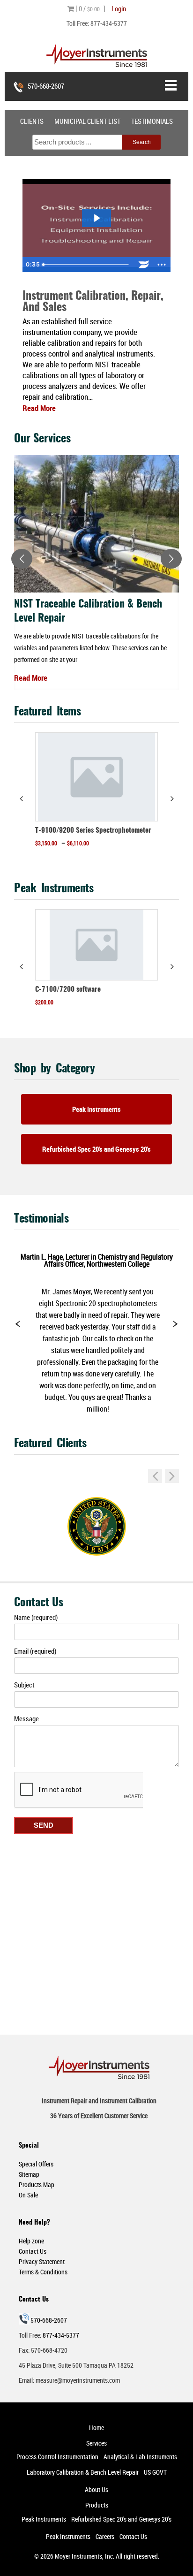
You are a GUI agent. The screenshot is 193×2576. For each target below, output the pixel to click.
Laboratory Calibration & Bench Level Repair (83, 2472)
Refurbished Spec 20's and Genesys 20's (96, 1149)
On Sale (28, 2195)
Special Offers (36, 2164)
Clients (32, 121)
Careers (105, 2536)
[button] (172, 798)
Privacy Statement (42, 2261)
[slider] (87, 265)
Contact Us (33, 2251)
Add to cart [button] (96, 1020)
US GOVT (155, 2472)
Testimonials (152, 121)
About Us (96, 2489)
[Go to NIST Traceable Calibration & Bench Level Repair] (96, 524)
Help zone (31, 2241)
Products (97, 2505)
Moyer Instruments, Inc (84, 2556)
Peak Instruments (96, 1109)
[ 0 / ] (90, 8)
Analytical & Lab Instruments (140, 2457)
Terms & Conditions (43, 2272)
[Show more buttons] (162, 265)
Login (119, 8)
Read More (31, 678)
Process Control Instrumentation (57, 2457)
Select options (96, 861)
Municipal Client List (87, 121)
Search (142, 142)
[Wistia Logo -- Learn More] (144, 265)
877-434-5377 (109, 23)
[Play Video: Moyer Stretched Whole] (96, 218)
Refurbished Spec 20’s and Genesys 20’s (121, 2519)
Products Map (37, 2185)
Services (96, 2443)
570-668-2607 (46, 86)
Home (96, 2428)
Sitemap (29, 2174)
